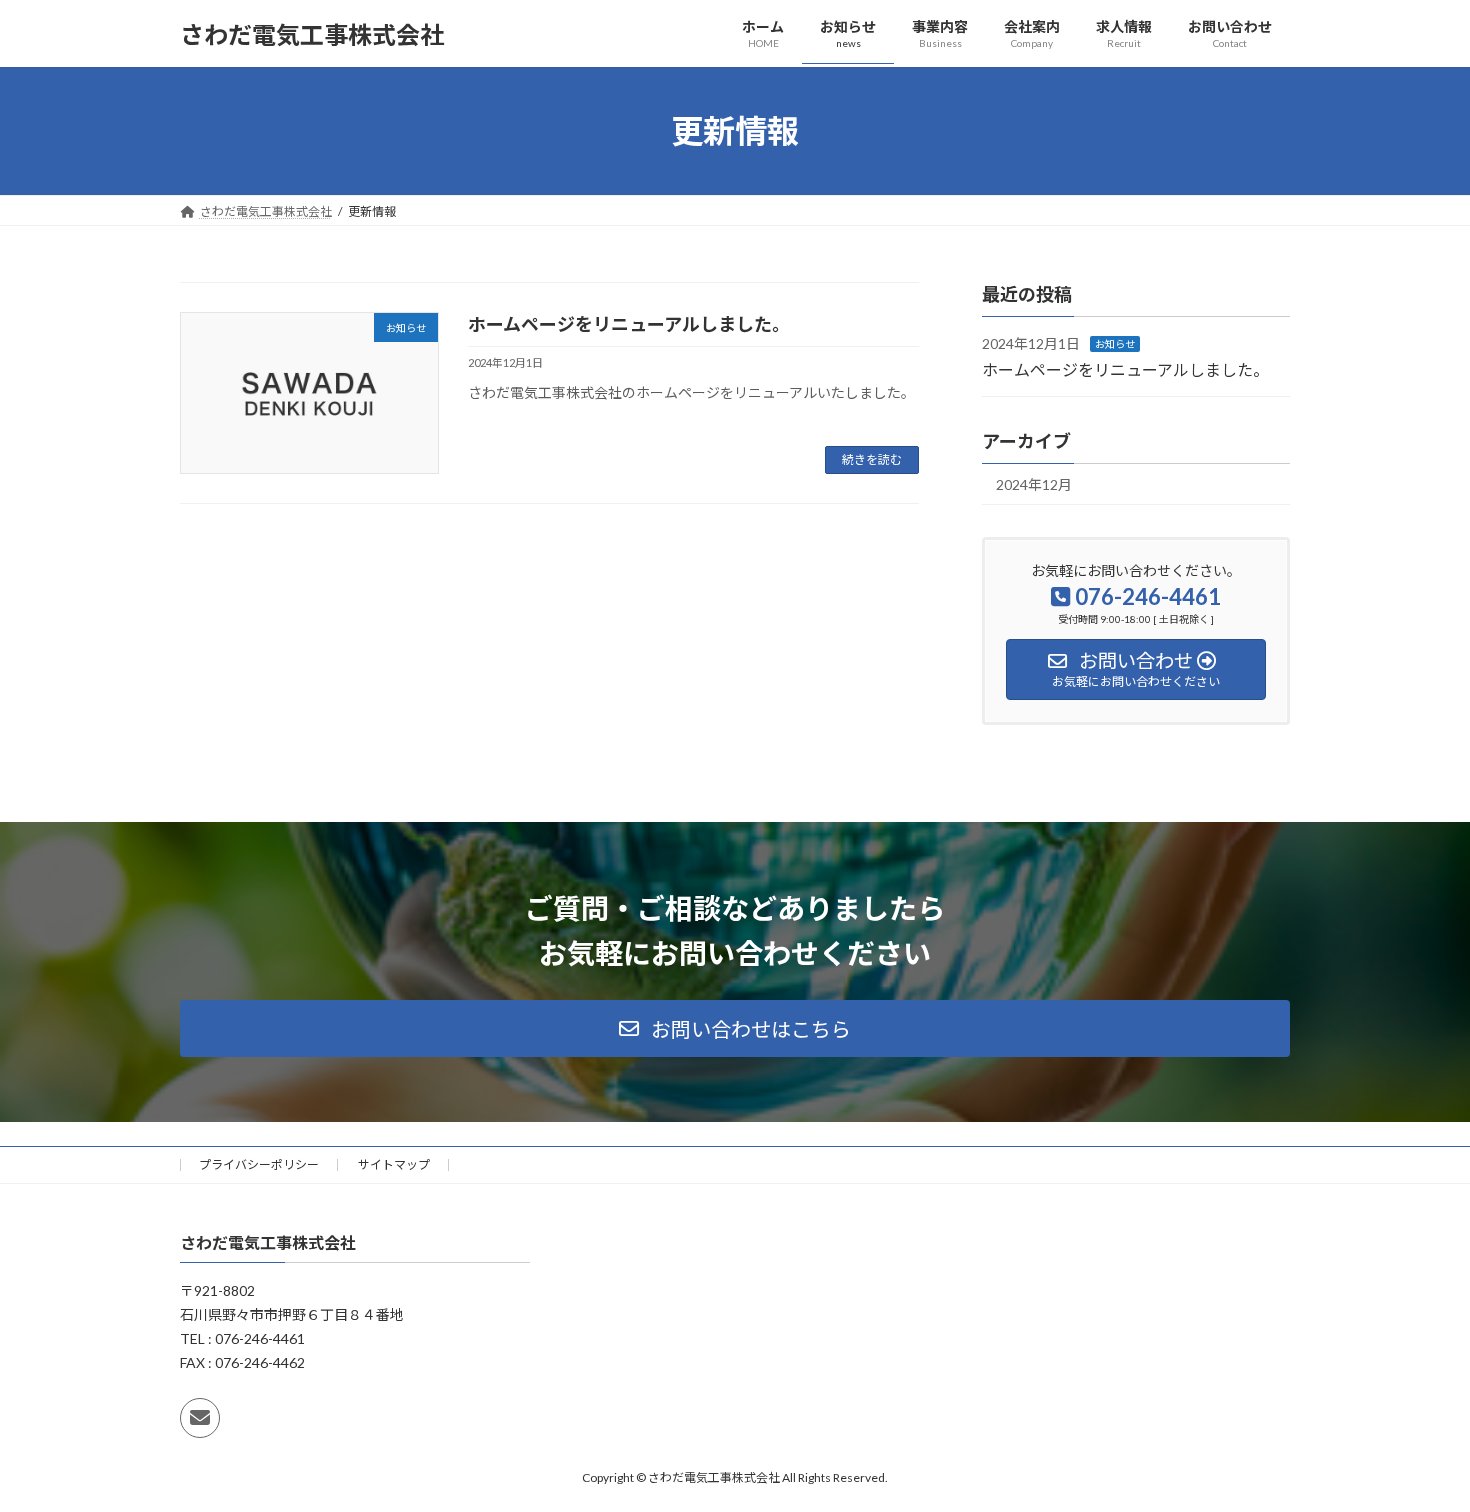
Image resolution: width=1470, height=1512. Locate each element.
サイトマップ (394, 1164)
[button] (735, 1028)
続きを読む (872, 459)
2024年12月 (1034, 484)
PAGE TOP (1417, 1448)
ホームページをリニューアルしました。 (629, 324)
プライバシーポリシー (259, 1164)
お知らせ (1115, 344)
